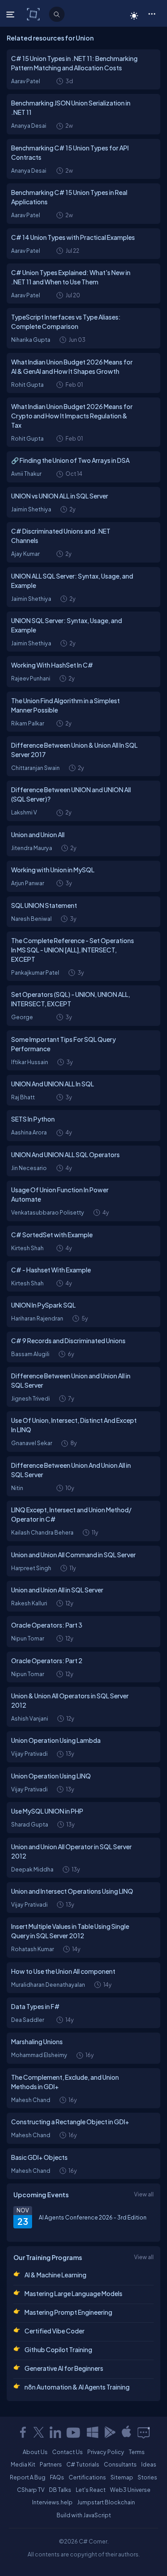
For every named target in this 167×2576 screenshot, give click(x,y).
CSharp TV (31, 2490)
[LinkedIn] (55, 2432)
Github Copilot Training (58, 2349)
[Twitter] (39, 2432)
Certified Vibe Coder (55, 2331)
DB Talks (60, 2490)
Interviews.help (52, 2502)
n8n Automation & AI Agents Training (77, 2387)
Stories (147, 2477)
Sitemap (122, 2477)
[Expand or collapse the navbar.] (11, 14)
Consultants (120, 2464)
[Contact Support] (144, 2432)
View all (144, 2194)
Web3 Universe (130, 2490)
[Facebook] (23, 2432)
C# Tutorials (83, 2464)
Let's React (91, 2490)
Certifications (87, 2477)
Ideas (149, 2464)
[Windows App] (93, 2432)
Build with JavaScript (84, 2515)
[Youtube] (74, 2432)
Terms (137, 2452)
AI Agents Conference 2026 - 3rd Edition (93, 2217)
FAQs (57, 2477)
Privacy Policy (106, 2452)
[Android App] (110, 2432)
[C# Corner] (34, 14)
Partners (51, 2464)
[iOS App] (126, 2432)
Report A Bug (28, 2477)
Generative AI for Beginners (64, 2368)
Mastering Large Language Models (73, 2293)
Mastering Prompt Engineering (68, 2312)
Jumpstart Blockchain (106, 2502)
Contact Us (67, 2452)
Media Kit (23, 2464)
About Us (35, 2452)
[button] (152, 13)
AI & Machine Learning (55, 2275)
